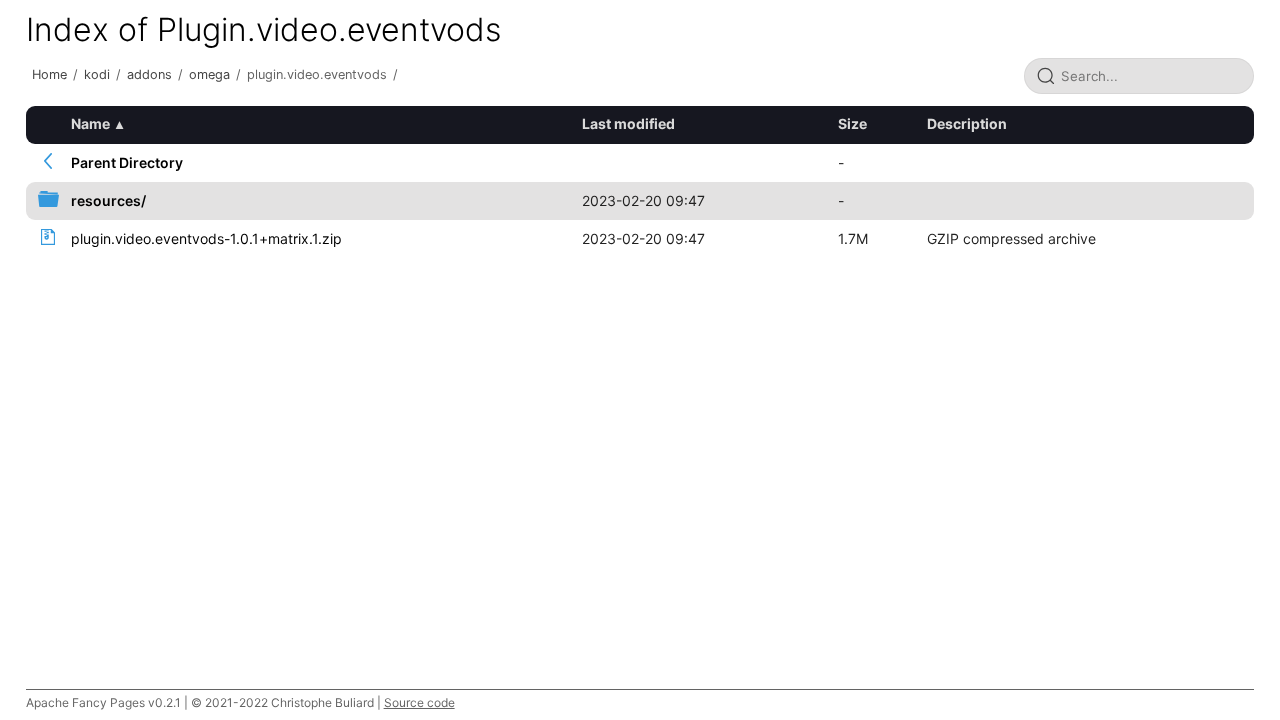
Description (967, 123)
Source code (419, 702)
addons (149, 74)
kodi (97, 74)
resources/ (108, 200)
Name (90, 123)
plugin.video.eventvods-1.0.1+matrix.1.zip (206, 238)
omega (209, 74)
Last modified (628, 123)
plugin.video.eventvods (317, 74)
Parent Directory (127, 162)
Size (852, 123)
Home (49, 74)
